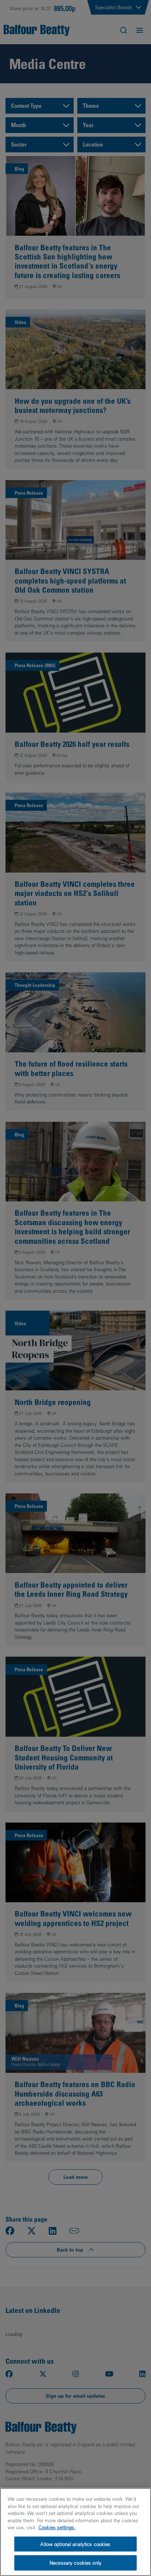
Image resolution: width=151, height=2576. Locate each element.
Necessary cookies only (75, 2563)
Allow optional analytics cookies (75, 2544)
